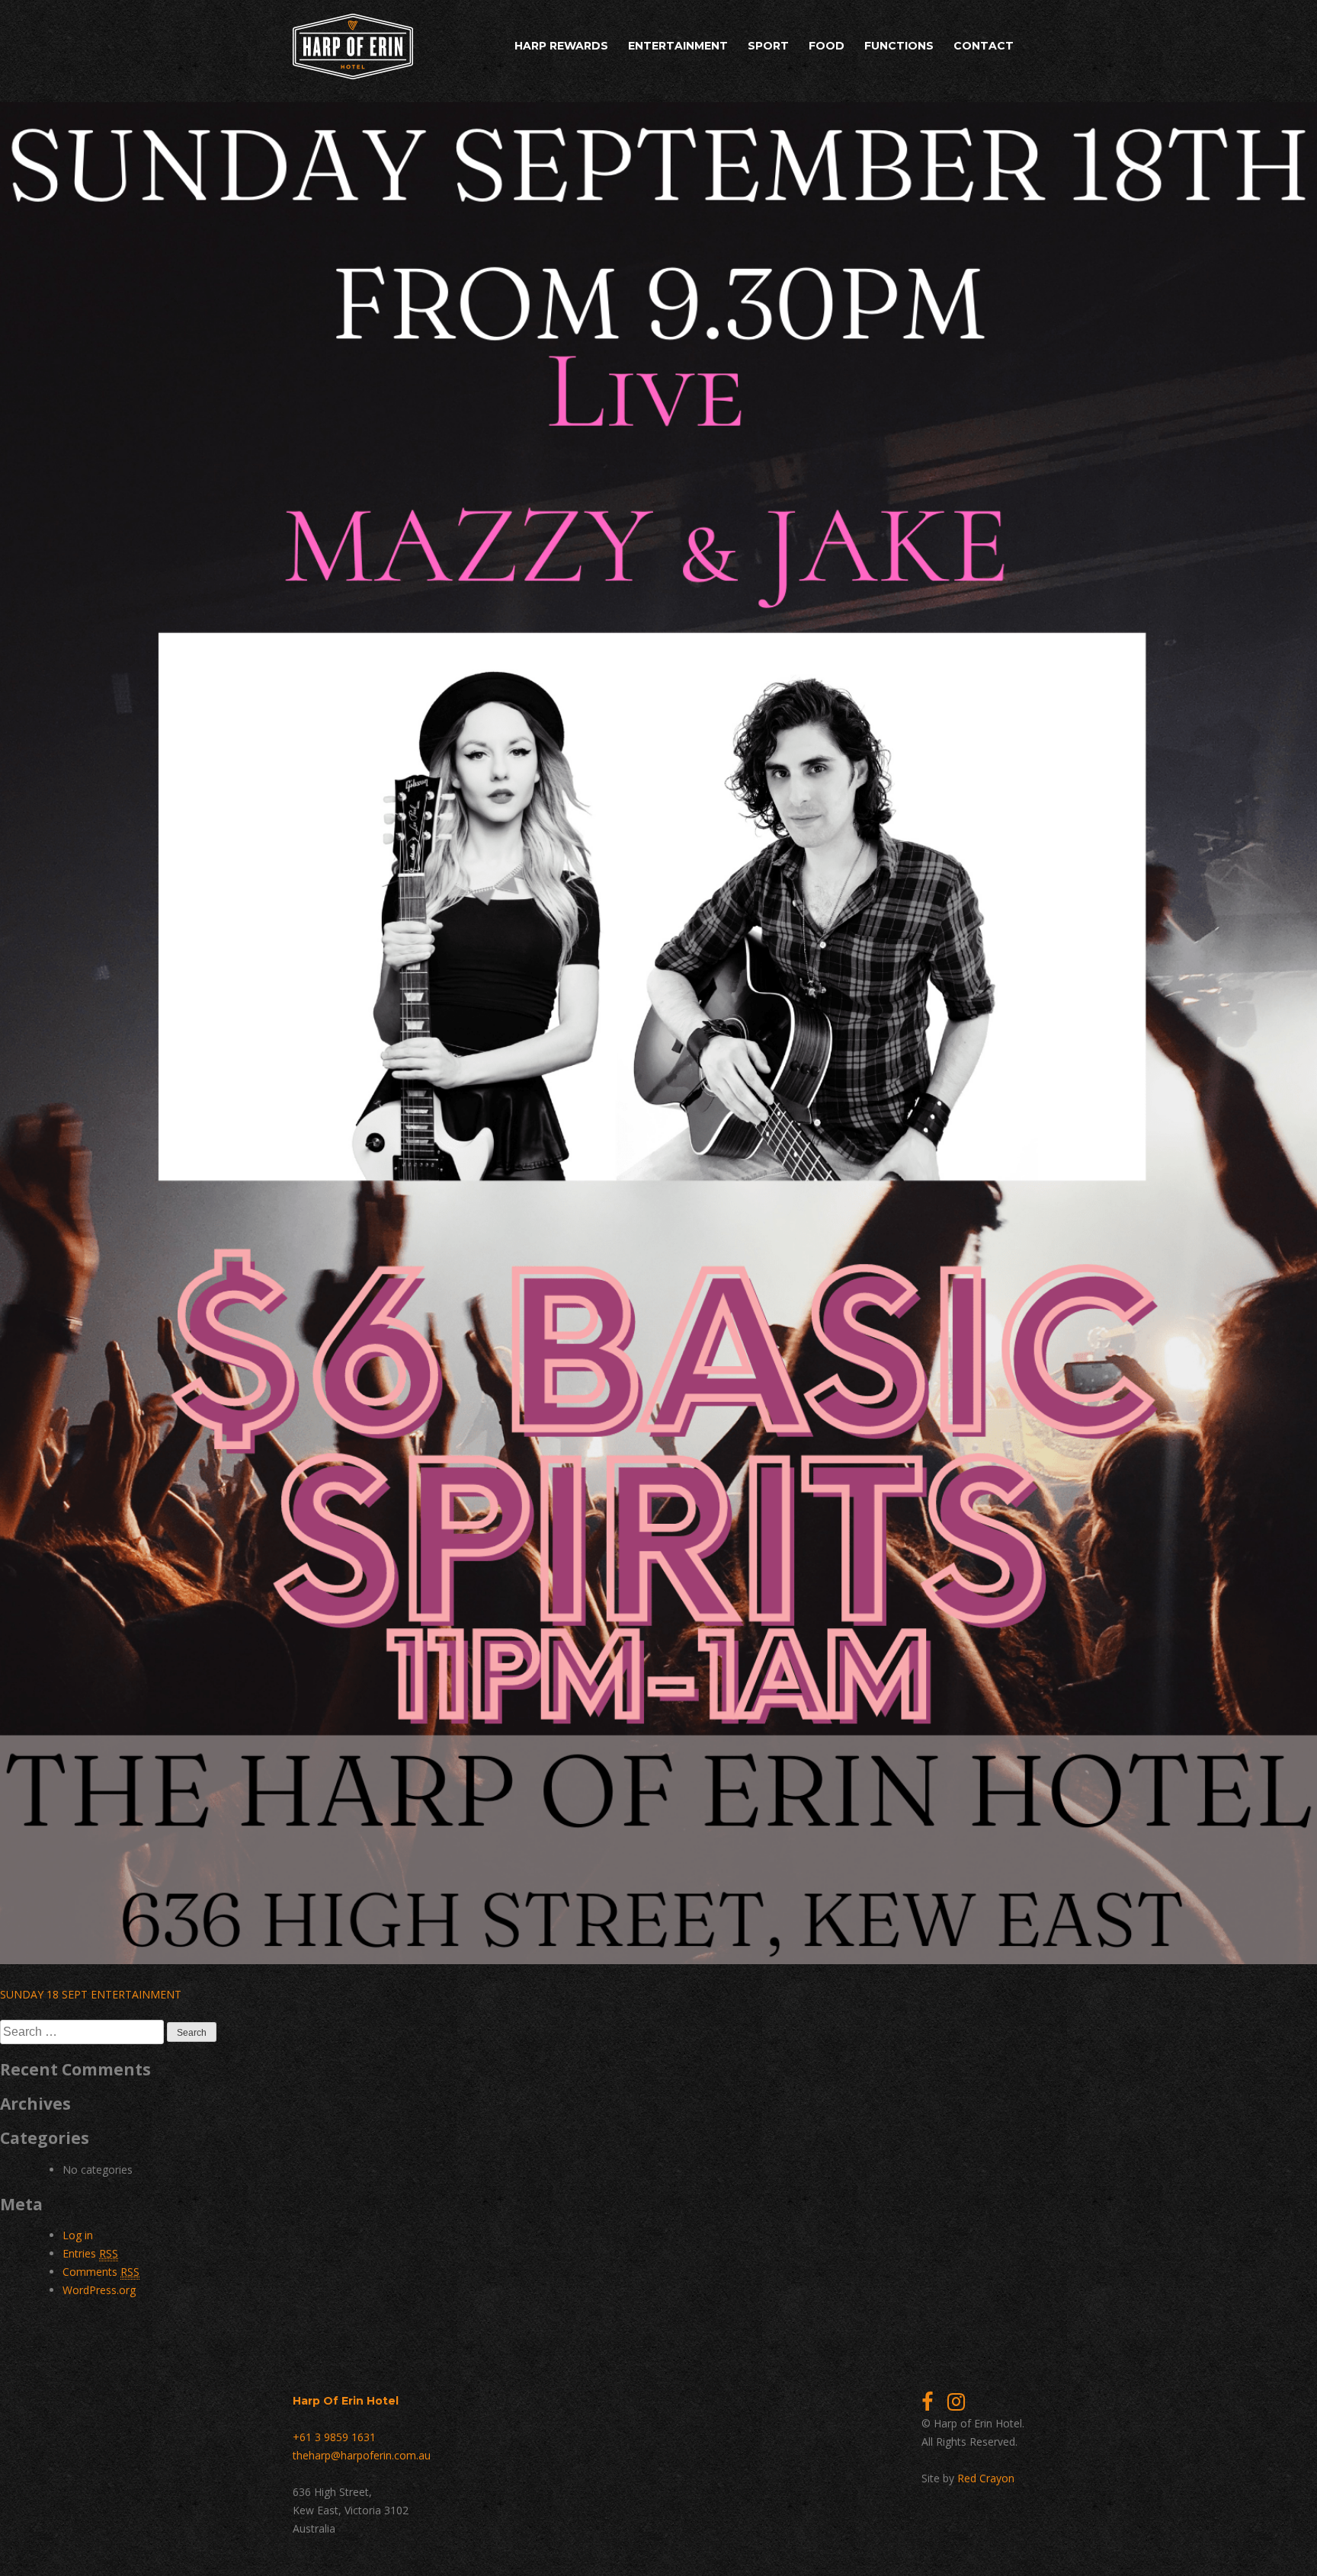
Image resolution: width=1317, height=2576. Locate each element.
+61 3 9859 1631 (334, 2437)
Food (827, 46)
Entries (90, 2253)
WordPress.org (99, 2290)
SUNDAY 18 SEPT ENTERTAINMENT (91, 1994)
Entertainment (678, 46)
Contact (984, 46)
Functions (899, 46)
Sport (768, 46)
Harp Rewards (561, 46)
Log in (78, 2235)
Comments (101, 2272)
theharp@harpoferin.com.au (362, 2455)
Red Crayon (986, 2478)
